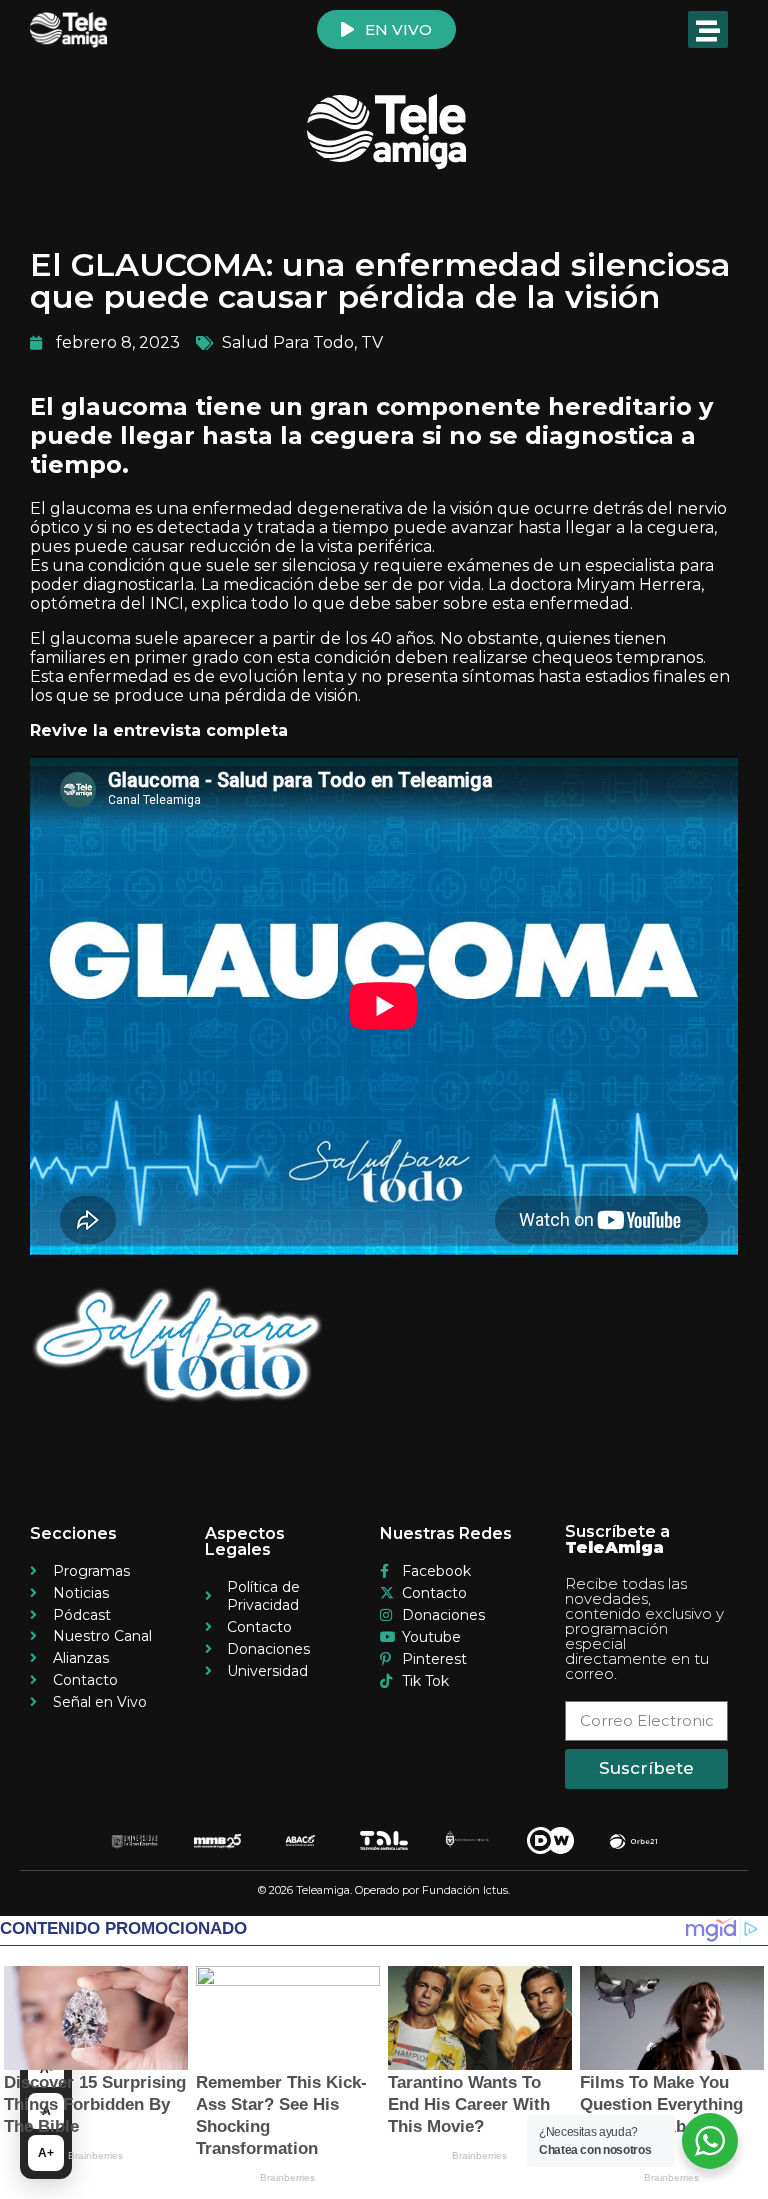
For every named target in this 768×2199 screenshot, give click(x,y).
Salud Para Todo (288, 342)
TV (372, 342)
